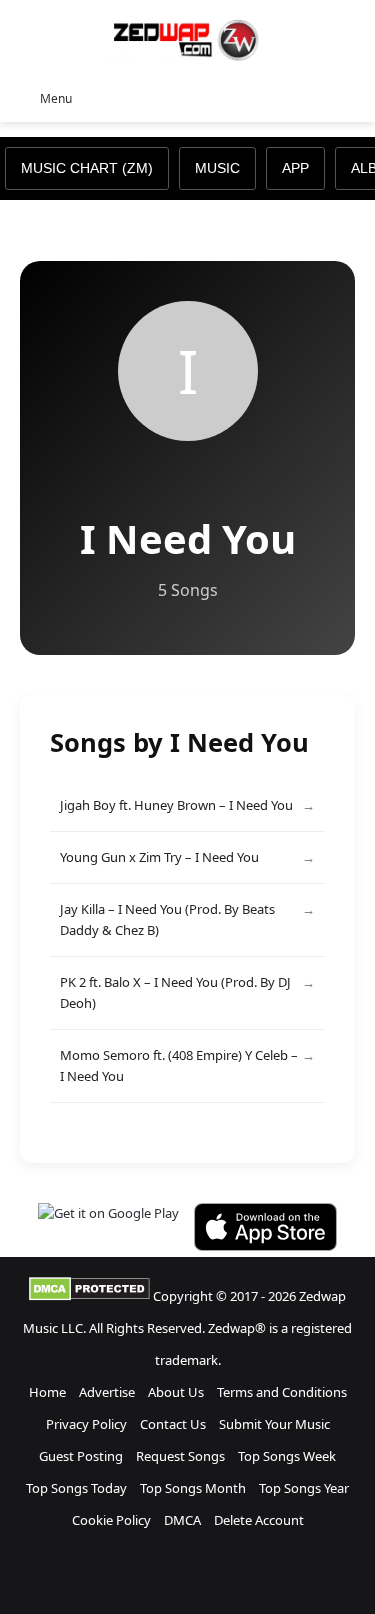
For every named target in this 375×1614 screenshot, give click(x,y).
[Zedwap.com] (188, 38)
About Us (176, 1392)
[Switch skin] (315, 97)
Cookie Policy (111, 1520)
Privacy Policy (86, 1424)
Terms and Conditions (282, 1392)
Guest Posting (81, 1456)
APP (295, 168)
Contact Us (173, 1424)
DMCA (182, 1520)
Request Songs (180, 1456)
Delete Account (259, 1520)
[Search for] (350, 97)
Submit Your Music (274, 1424)
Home (47, 1392)
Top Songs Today (76, 1488)
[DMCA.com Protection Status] (89, 1296)
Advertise (107, 1392)
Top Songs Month (193, 1488)
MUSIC (217, 168)
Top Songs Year (304, 1488)
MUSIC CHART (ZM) (87, 168)
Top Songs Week (287, 1456)
